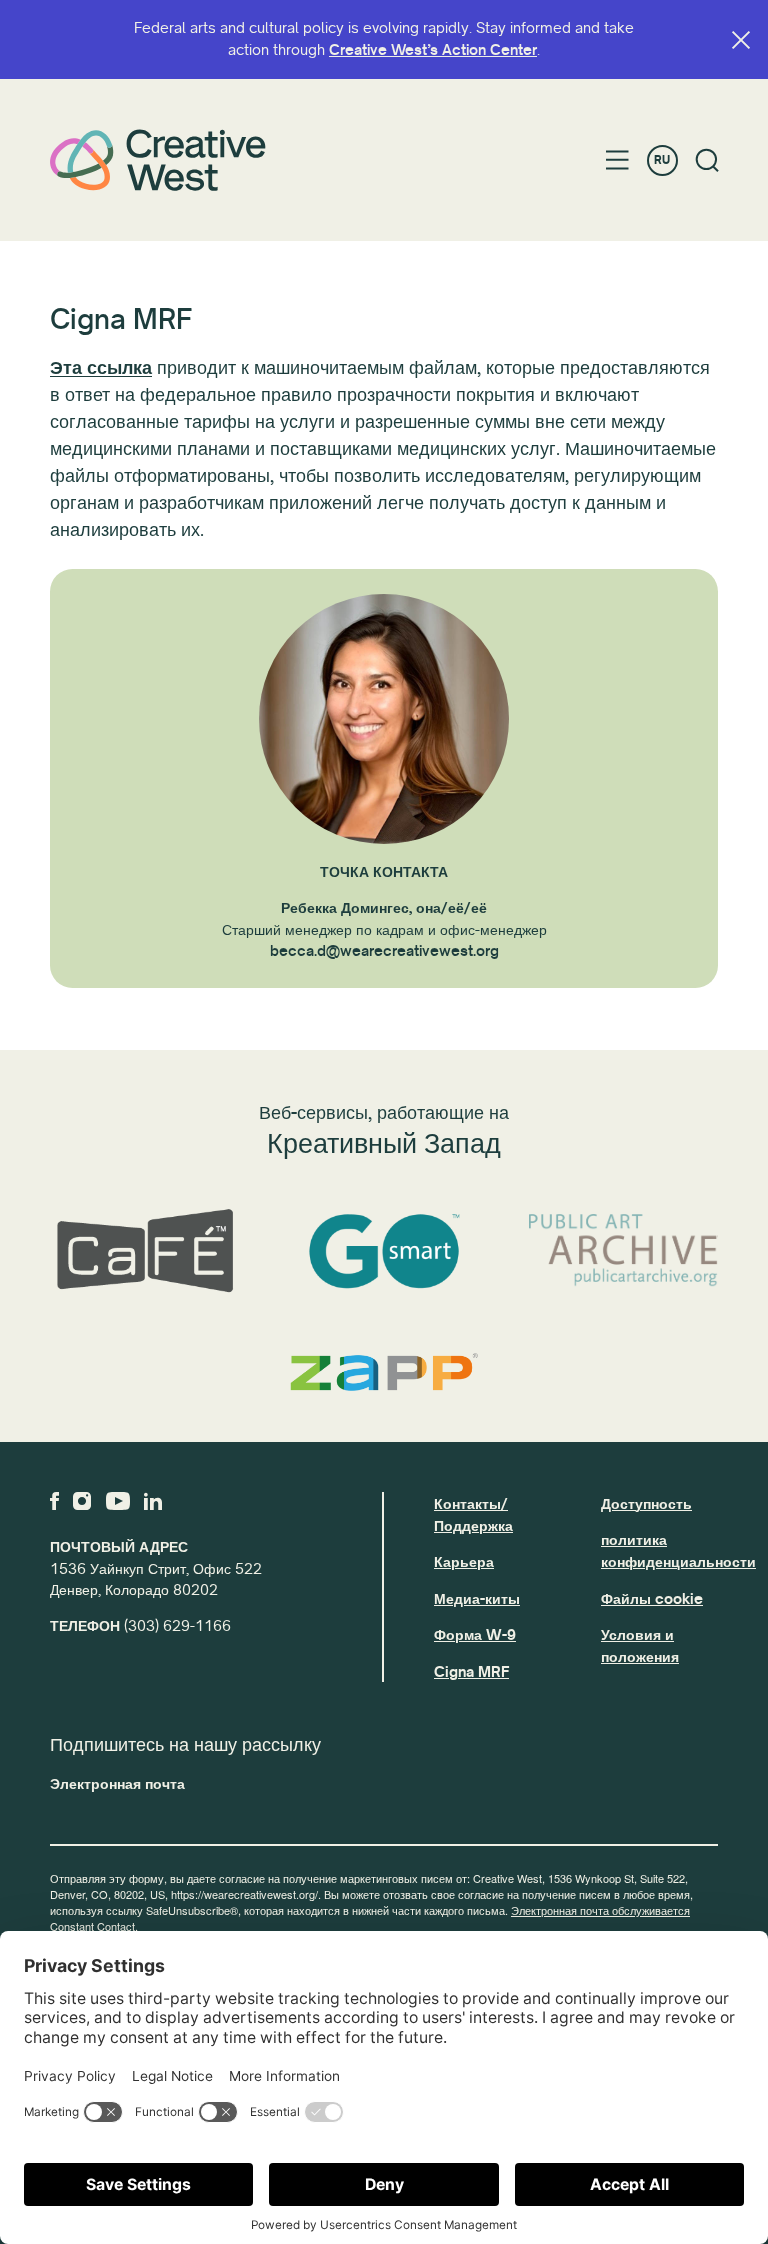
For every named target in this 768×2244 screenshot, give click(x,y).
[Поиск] (707, 160)
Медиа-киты (477, 1599)
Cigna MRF (471, 1672)
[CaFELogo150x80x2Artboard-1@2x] (144, 1251)
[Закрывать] (741, 40)
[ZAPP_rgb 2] (383, 1372)
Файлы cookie (652, 1599)
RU (662, 160)
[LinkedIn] (153, 1501)
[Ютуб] (118, 1501)
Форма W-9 (475, 1635)
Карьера (464, 1562)
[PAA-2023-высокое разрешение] (623, 1250)
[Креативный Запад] (158, 160)
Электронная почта (117, 1784)
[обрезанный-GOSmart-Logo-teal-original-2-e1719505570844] (383, 1251)
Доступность (646, 1504)
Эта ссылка (101, 368)
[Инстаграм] (82, 1501)
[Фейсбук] (54, 1501)
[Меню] (617, 160)
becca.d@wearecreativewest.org (384, 951)
